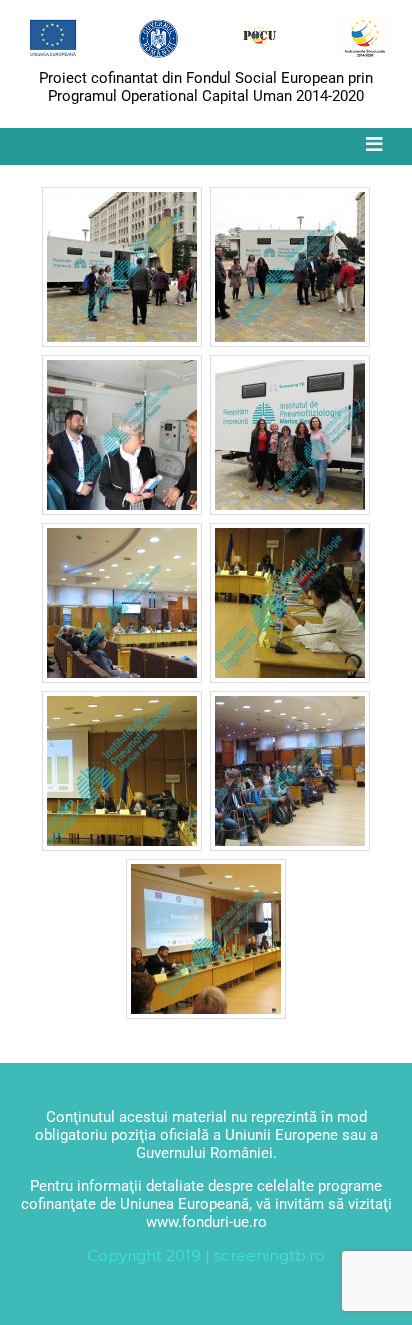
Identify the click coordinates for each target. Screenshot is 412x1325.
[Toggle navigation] (374, 145)
